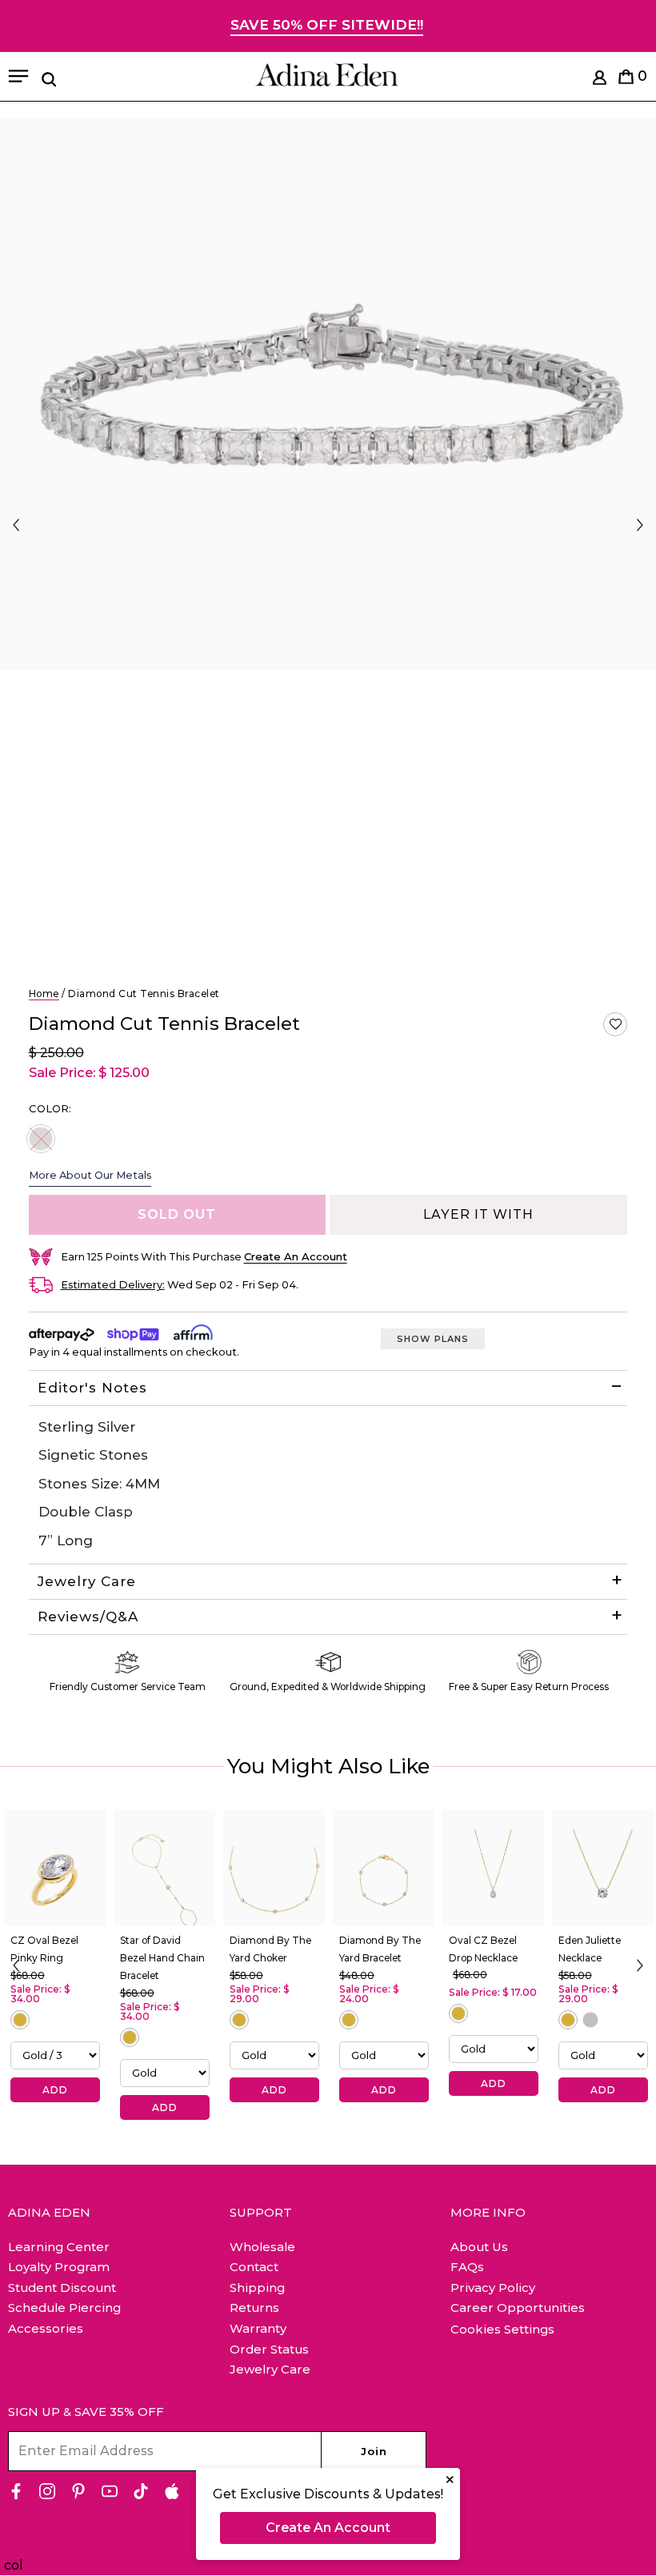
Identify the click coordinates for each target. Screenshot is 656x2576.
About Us (479, 2247)
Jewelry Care (87, 1581)
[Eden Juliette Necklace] (603, 1868)
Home (44, 994)
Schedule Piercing (64, 2308)
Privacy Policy (493, 2288)
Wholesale (262, 2247)
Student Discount (62, 2288)
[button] (615, 1024)
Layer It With (478, 1214)
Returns (254, 2308)
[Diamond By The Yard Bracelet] (384, 1868)
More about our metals (90, 1175)
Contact (254, 2267)
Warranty (258, 2328)
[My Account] (600, 80)
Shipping (257, 2288)
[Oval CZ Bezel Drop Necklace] (493, 1868)
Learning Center (59, 2247)
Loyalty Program (59, 2267)
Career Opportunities (518, 2308)
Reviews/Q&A (88, 1617)
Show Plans (433, 1339)
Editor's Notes (92, 1388)
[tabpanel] (328, 394)
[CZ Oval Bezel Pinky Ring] (55, 1868)
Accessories (46, 2328)
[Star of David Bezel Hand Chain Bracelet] (164, 1868)
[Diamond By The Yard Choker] (274, 1868)
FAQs (467, 2267)
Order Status (269, 2349)
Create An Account (328, 2528)
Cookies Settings (502, 2330)
